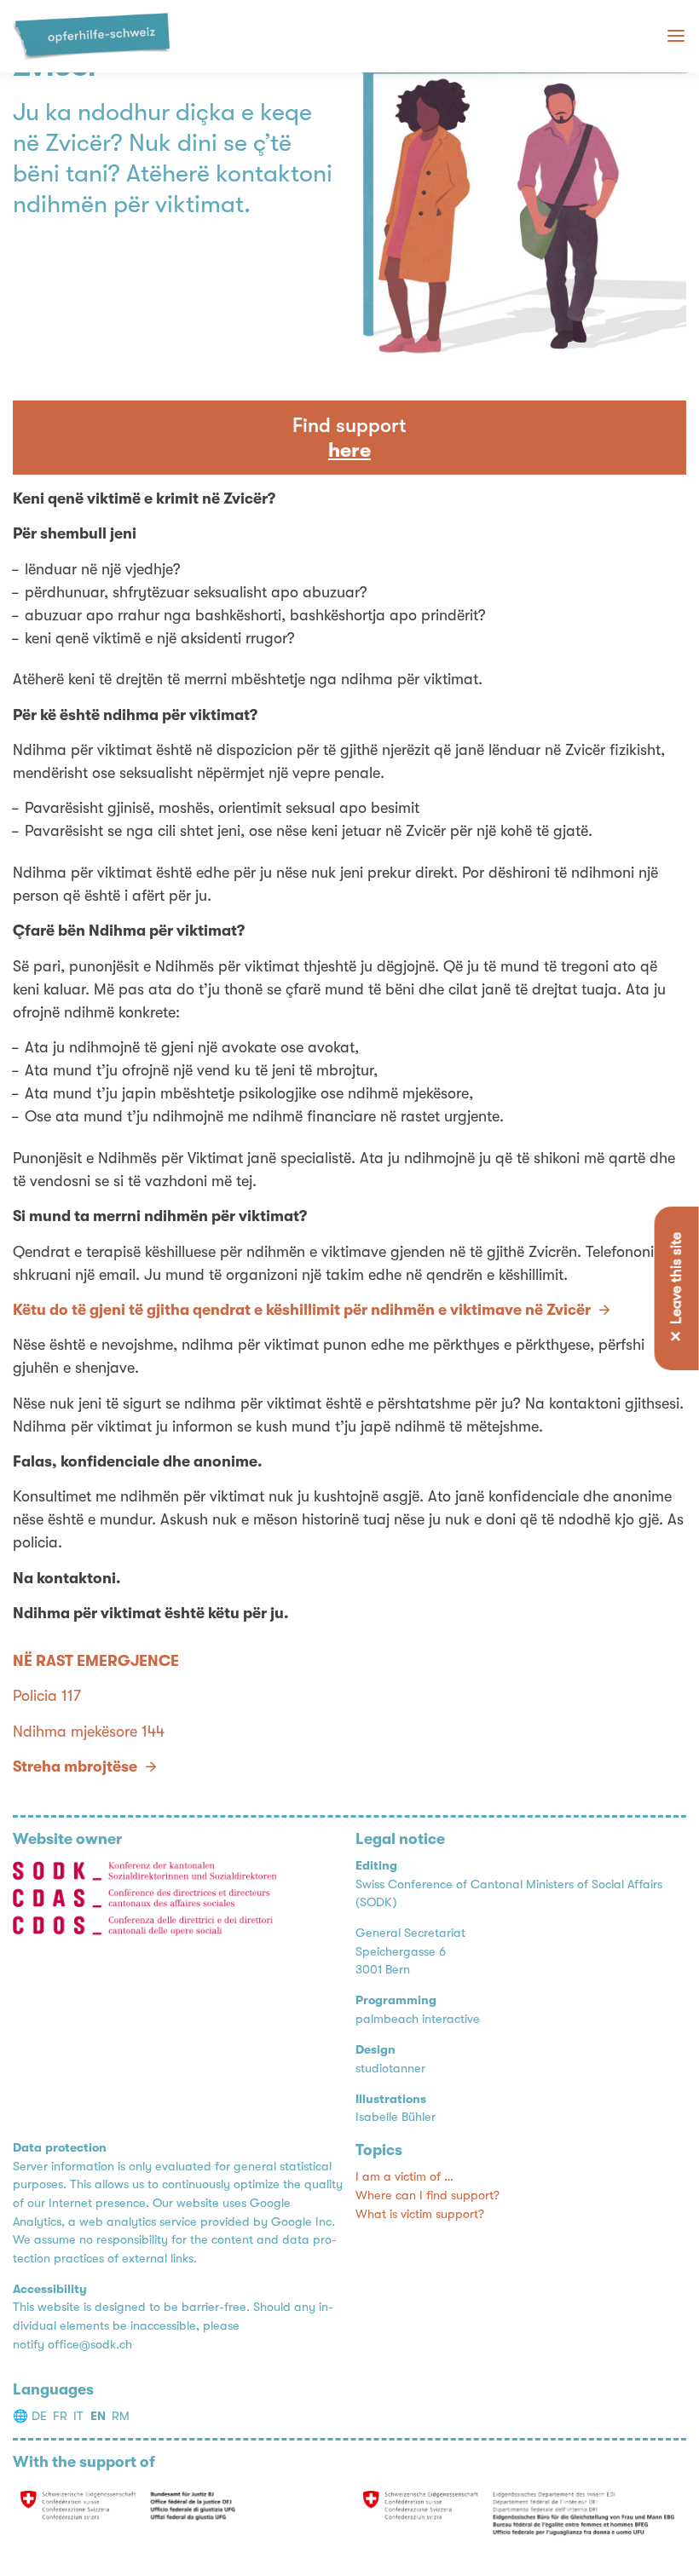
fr (60, 2416)
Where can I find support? (427, 2196)
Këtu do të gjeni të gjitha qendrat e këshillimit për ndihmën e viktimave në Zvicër (302, 1310)
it (78, 2416)
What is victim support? (420, 2214)
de (39, 2416)
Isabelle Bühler (396, 2117)
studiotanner (390, 2069)
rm (121, 2416)
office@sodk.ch (90, 2345)
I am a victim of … (404, 2177)
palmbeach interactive (418, 2019)
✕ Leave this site (676, 1288)
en (98, 2416)
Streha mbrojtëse (75, 1766)
